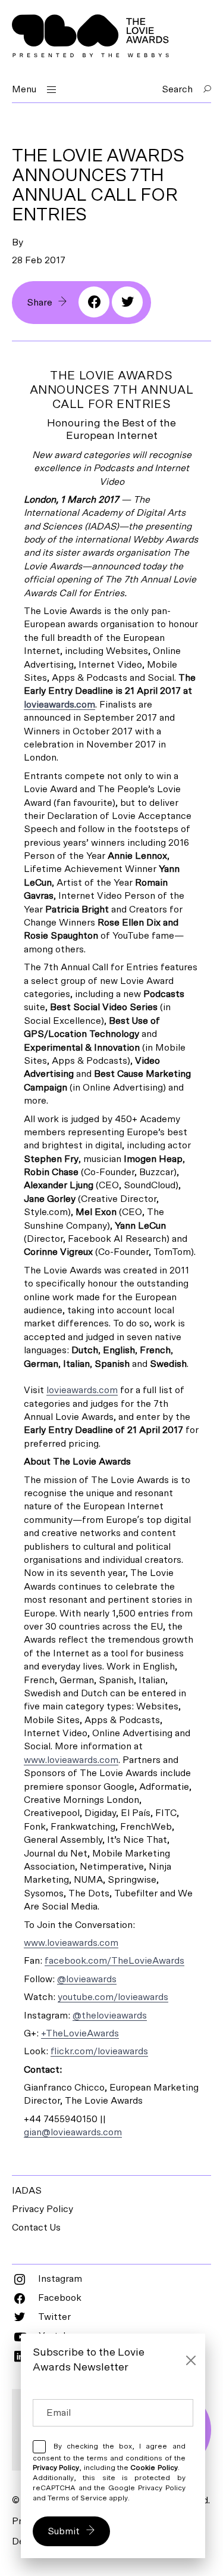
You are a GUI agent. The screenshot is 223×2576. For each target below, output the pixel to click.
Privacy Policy (43, 2209)
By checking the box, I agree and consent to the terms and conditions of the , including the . (109, 2472)
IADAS (27, 2191)
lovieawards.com (59, 705)
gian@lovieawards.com (73, 2132)
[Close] (191, 2360)
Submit (64, 2531)
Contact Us (36, 2228)
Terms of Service (77, 2498)
